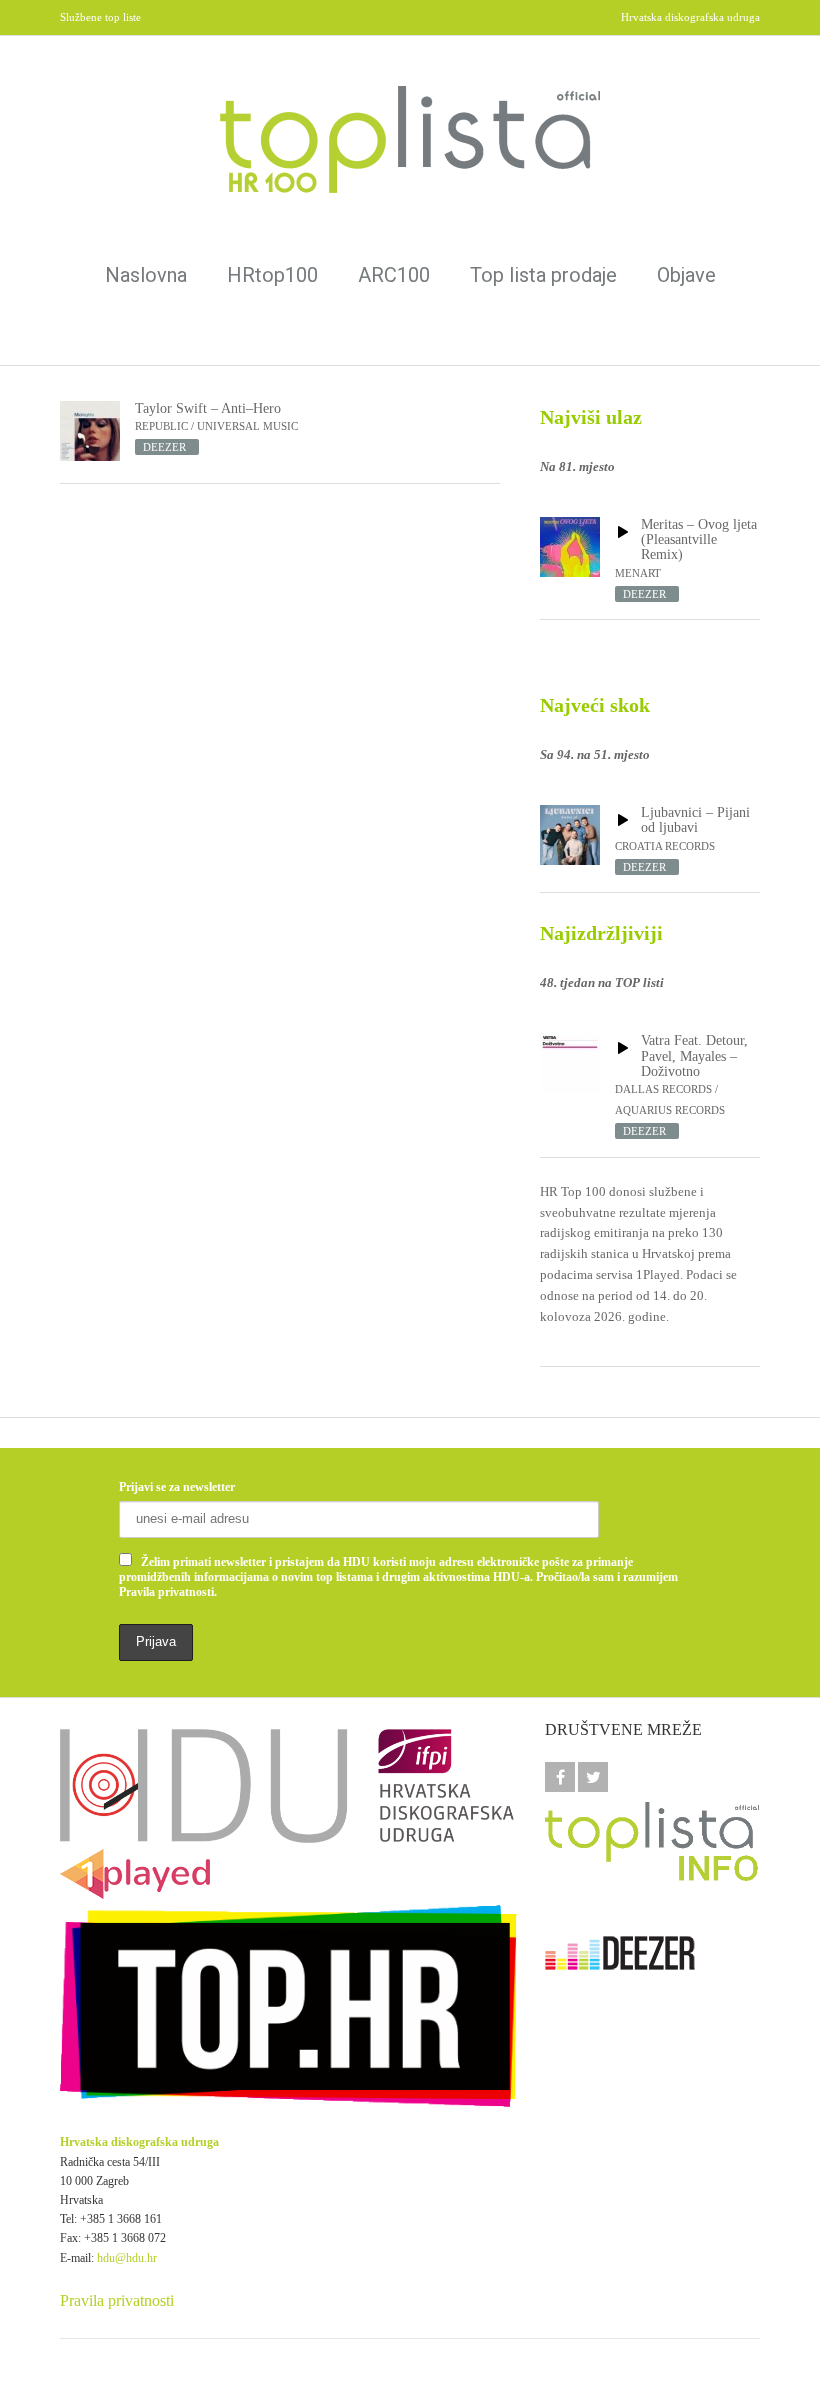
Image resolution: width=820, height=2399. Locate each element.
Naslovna (146, 275)
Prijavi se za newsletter (177, 1487)
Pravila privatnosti (117, 2300)
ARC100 (394, 275)
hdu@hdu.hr (127, 2258)
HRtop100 (272, 275)
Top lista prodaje (543, 275)
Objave (686, 275)
